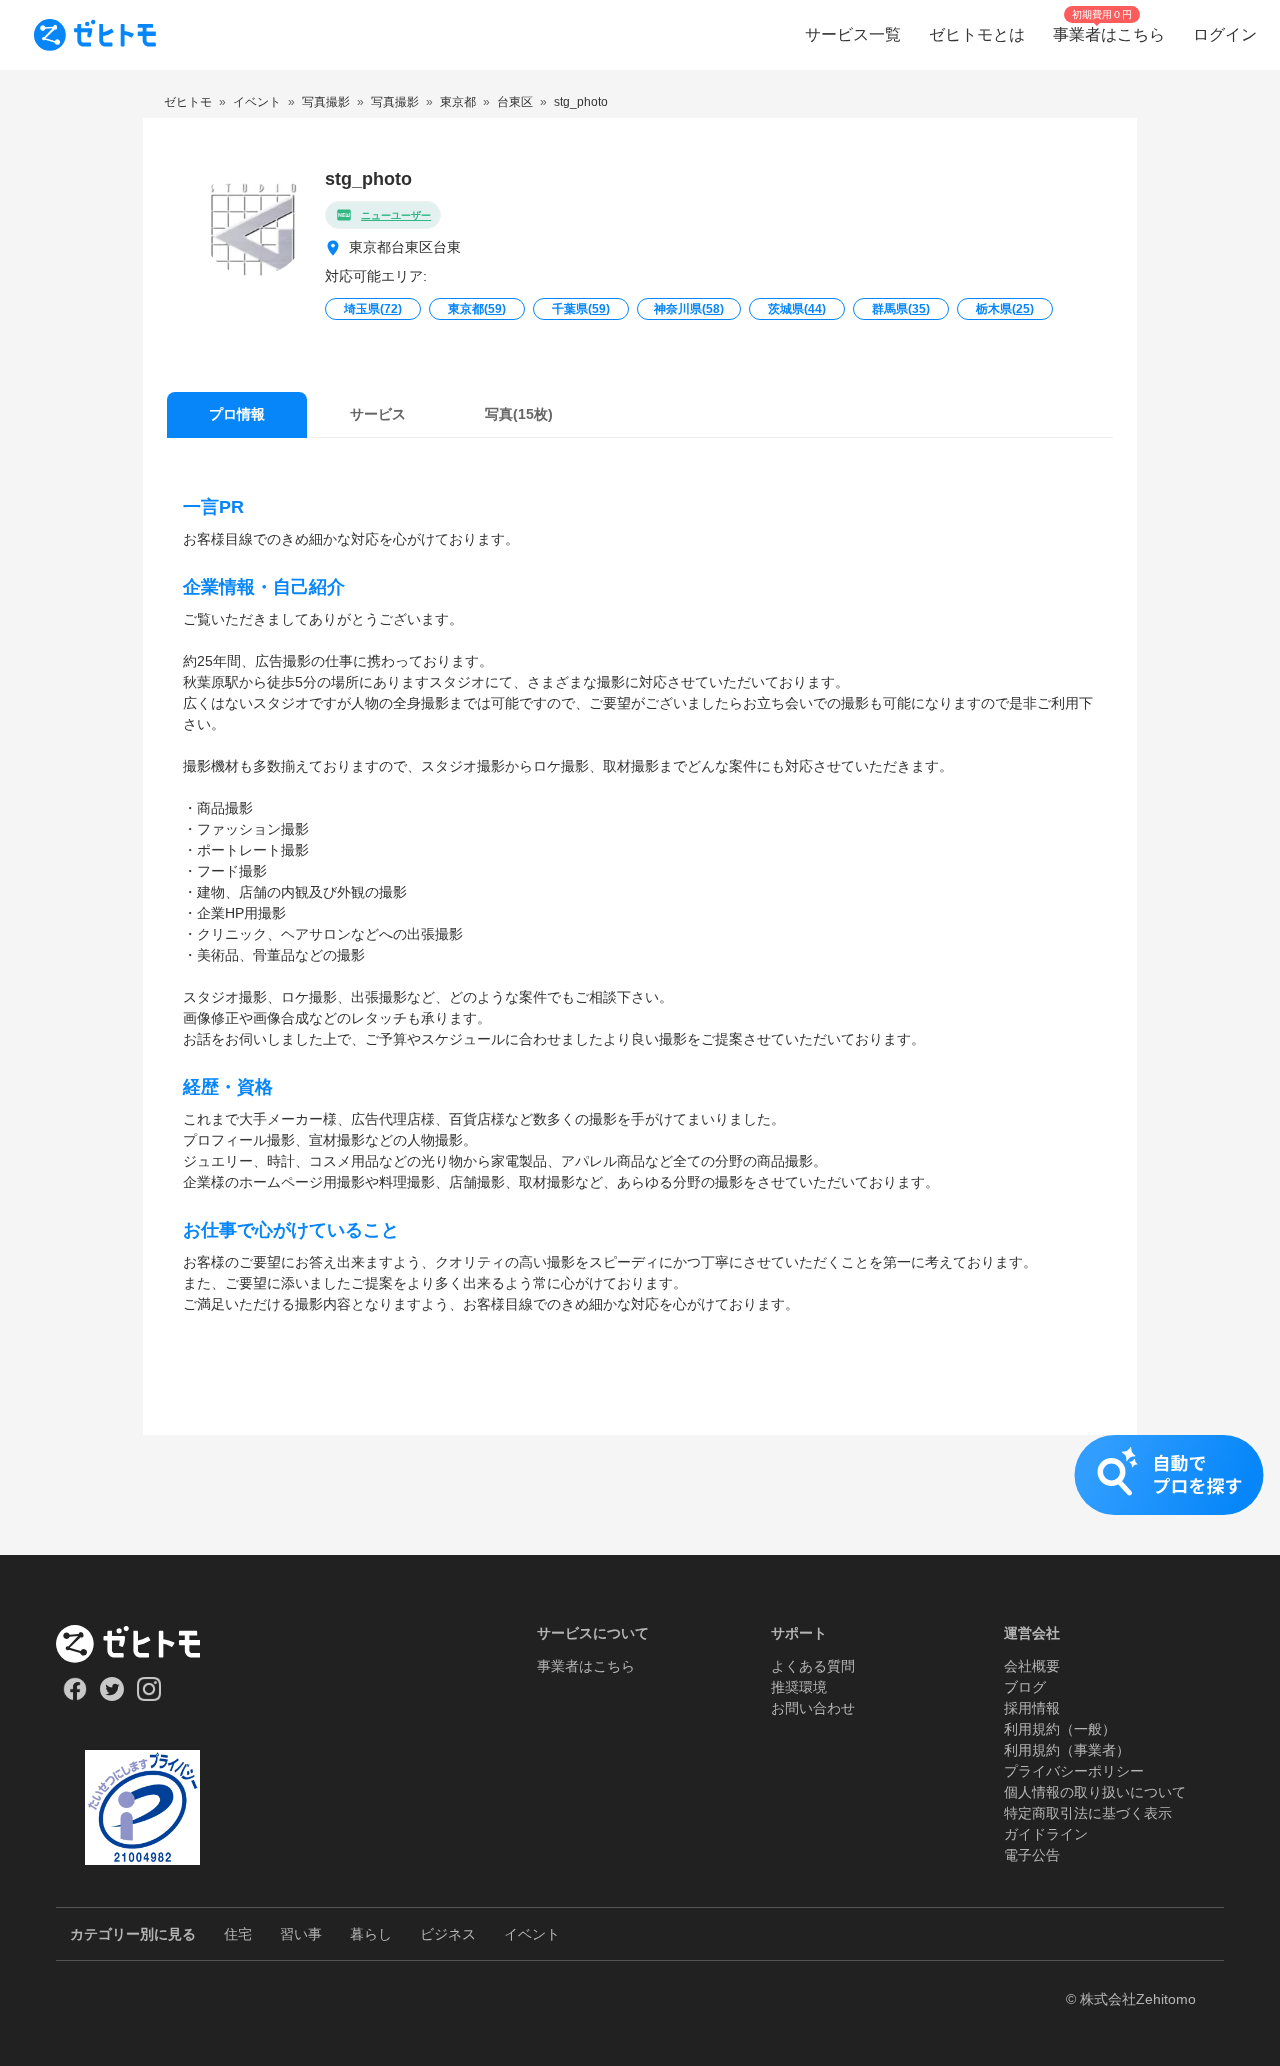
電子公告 (1032, 1855)
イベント (532, 1934)
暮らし (371, 1934)
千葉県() (581, 309)
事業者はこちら (586, 1666)
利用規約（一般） (1060, 1729)
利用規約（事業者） (1067, 1750)
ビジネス (448, 1934)
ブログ (1025, 1687)
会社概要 (1032, 1666)
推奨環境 (799, 1687)
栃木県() (1005, 309)
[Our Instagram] (149, 1696)
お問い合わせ (813, 1708)
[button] (640, 1495)
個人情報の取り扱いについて (1095, 1792)
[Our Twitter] (111, 1696)
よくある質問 (813, 1666)
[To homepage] (95, 35)
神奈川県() (689, 309)
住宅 (238, 1934)
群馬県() (901, 309)
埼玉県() (373, 309)
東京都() (477, 309)
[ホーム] (142, 1644)
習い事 (301, 1934)
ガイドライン (1046, 1834)
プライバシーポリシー (1074, 1771)
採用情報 (1032, 1708)
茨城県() (797, 309)
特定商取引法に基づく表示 (1088, 1813)
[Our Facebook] (74, 1696)
